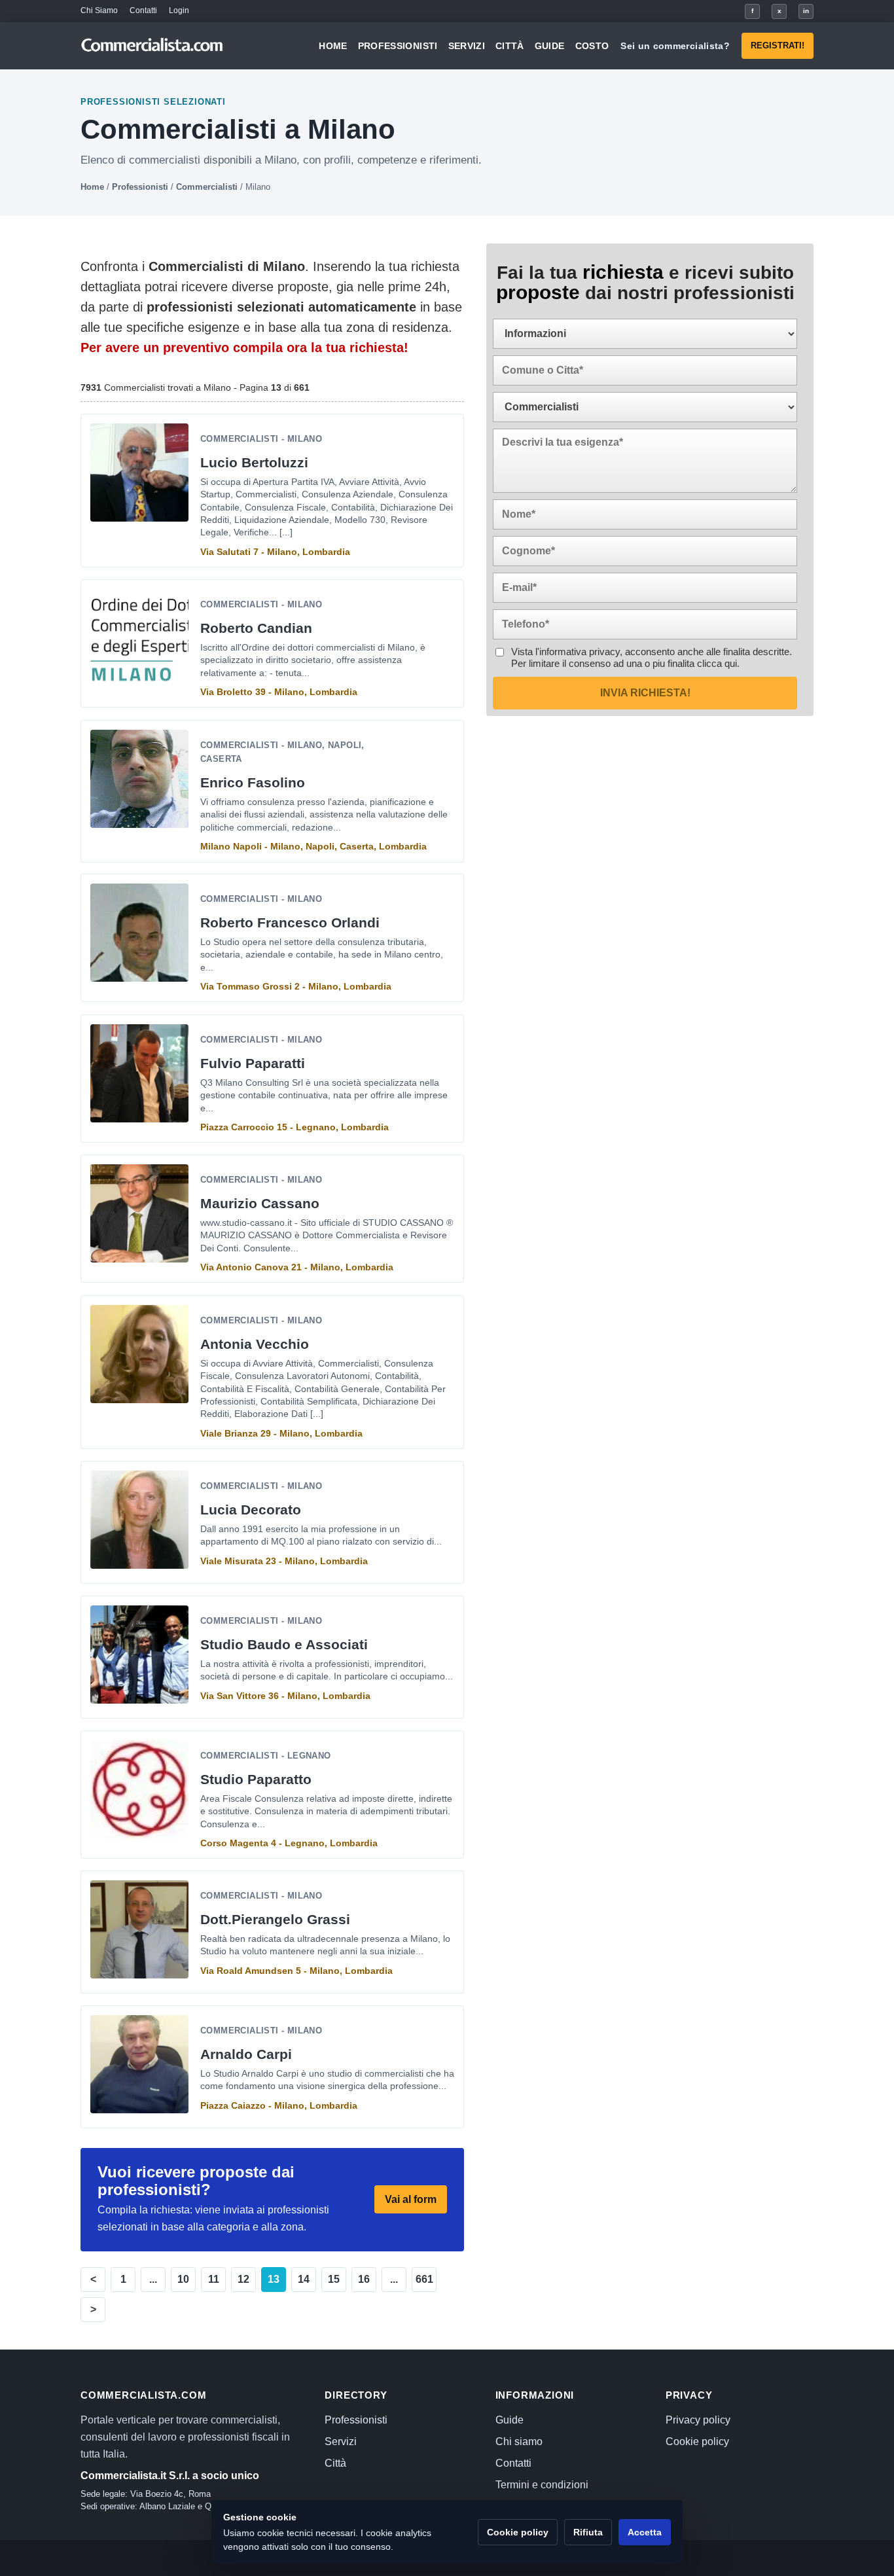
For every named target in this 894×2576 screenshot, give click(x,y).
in (806, 11)
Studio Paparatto (256, 1779)
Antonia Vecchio (255, 1344)
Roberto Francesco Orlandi (290, 923)
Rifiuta (588, 2532)
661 (424, 2279)
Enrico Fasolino (253, 782)
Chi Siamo (99, 10)
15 (334, 2279)
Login (179, 10)
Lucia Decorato (251, 1510)
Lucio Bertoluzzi (254, 462)
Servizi (467, 46)
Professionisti (398, 46)
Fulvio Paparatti (253, 1063)
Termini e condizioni (542, 2485)
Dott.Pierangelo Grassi (275, 1919)
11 (214, 2279)
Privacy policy (698, 2420)
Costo (592, 46)
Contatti (143, 10)
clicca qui (717, 663)
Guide (550, 46)
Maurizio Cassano (260, 1203)
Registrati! (778, 45)
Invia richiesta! (645, 693)
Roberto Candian (256, 628)
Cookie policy (697, 2442)
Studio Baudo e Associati (284, 1644)
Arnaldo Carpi (246, 2054)
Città (510, 46)
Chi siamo (519, 2442)
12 (243, 2279)
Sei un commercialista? (675, 46)
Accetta (645, 2532)
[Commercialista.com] (152, 46)
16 (364, 2279)
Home (333, 46)
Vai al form (411, 2199)
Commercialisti (207, 187)
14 (304, 2279)
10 (183, 2279)
